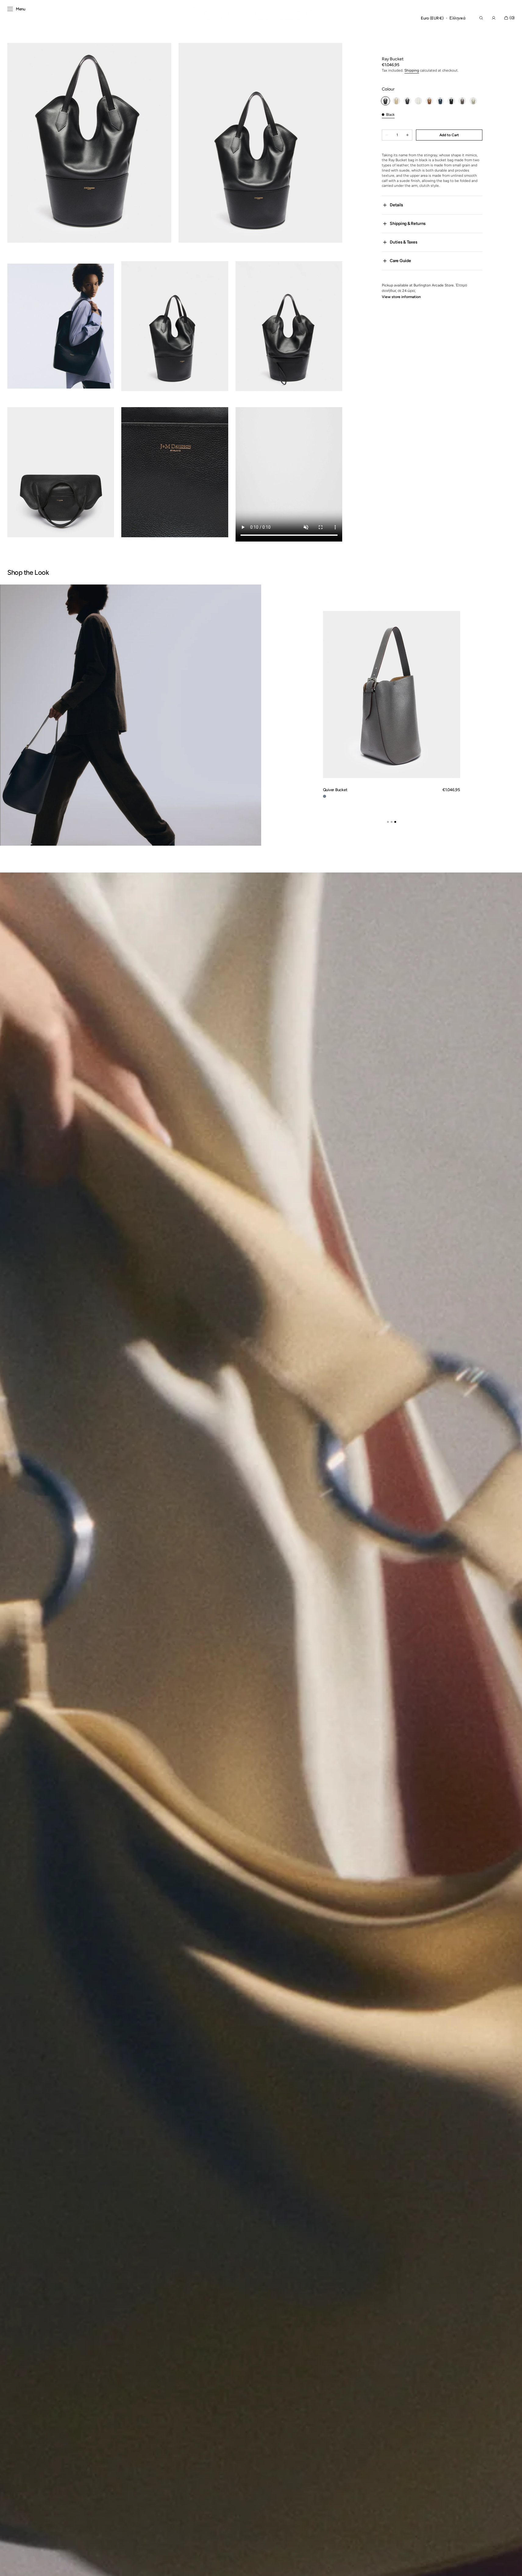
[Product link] (392, 707)
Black (390, 115)
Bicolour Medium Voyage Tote (349, 790)
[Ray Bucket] (396, 101)
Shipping (412, 70)
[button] (432, 18)
